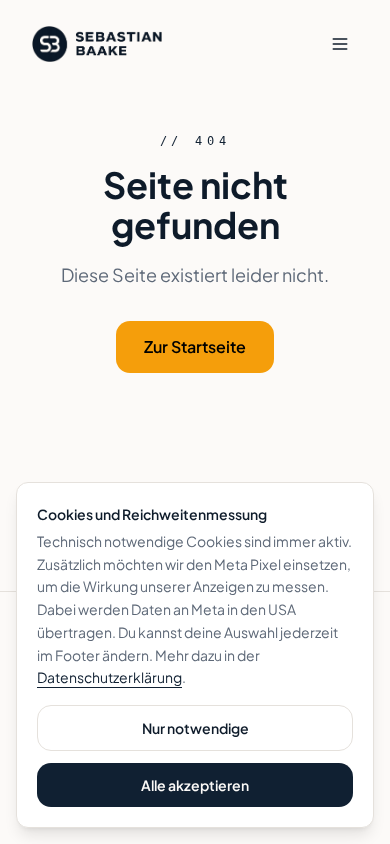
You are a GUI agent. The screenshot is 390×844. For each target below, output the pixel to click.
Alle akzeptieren (195, 785)
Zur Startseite (195, 346)
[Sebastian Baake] (97, 44)
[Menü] (340, 44)
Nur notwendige (195, 728)
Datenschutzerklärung (109, 677)
